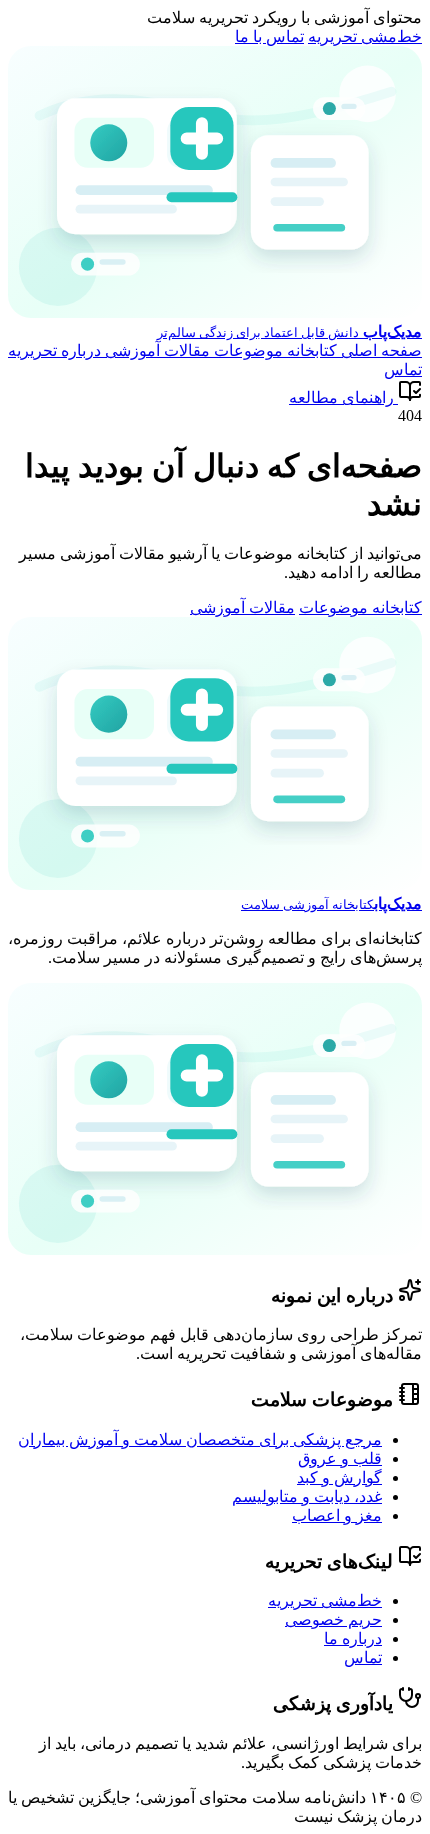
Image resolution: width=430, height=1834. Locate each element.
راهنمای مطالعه (341, 397)
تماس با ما (269, 36)
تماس (403, 369)
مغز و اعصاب (337, 1515)
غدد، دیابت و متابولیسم (307, 1496)
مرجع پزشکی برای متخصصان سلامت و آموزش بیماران (200, 1439)
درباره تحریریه (54, 350)
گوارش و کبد (339, 1477)
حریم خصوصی (333, 1619)
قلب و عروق (340, 1458)
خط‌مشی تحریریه (365, 36)
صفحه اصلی (379, 350)
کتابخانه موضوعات (273, 350)
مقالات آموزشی (155, 350)
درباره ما (353, 1638)
